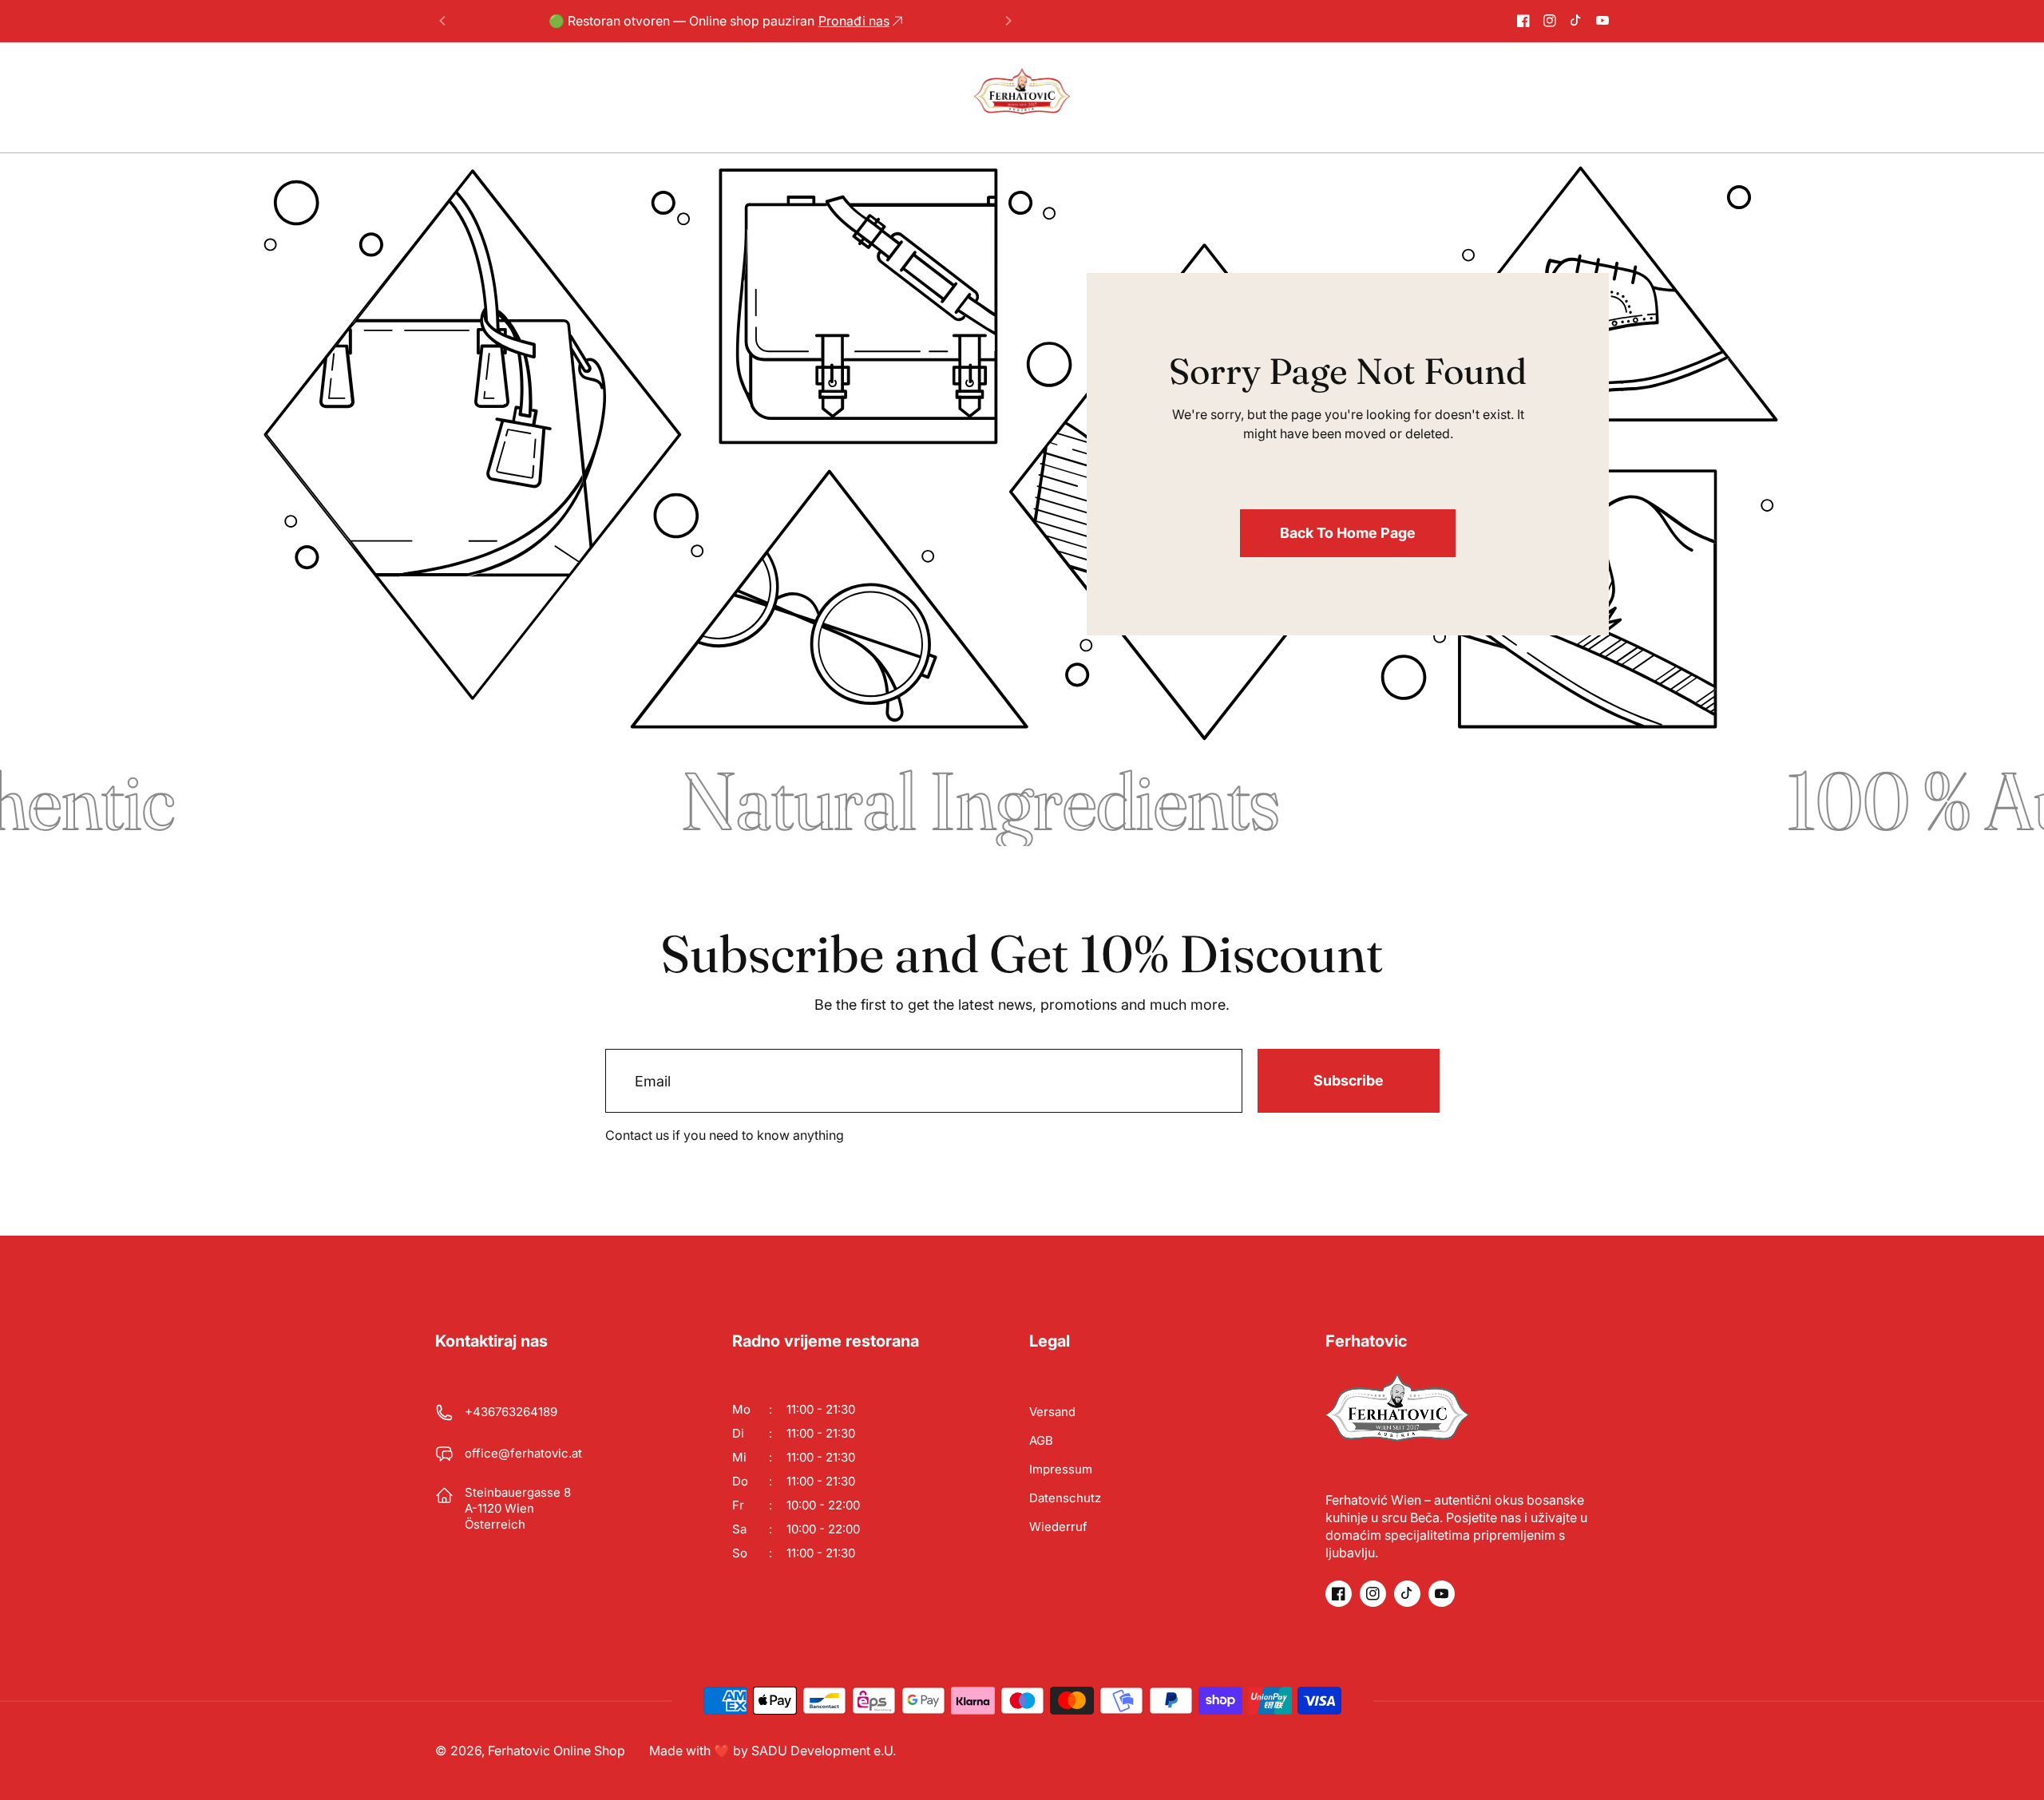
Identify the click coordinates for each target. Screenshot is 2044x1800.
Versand (1052, 1412)
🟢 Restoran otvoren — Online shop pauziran (719, 21)
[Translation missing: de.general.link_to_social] (1523, 21)
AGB (1041, 1440)
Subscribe (1349, 1080)
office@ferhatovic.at (523, 1453)
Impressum (1061, 1469)
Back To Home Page (1348, 533)
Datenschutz (1065, 1498)
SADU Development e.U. (824, 1751)
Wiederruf (1058, 1527)
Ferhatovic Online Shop (557, 1751)
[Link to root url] (1022, 91)
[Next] (1008, 21)
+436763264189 (511, 1412)
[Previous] (443, 21)
